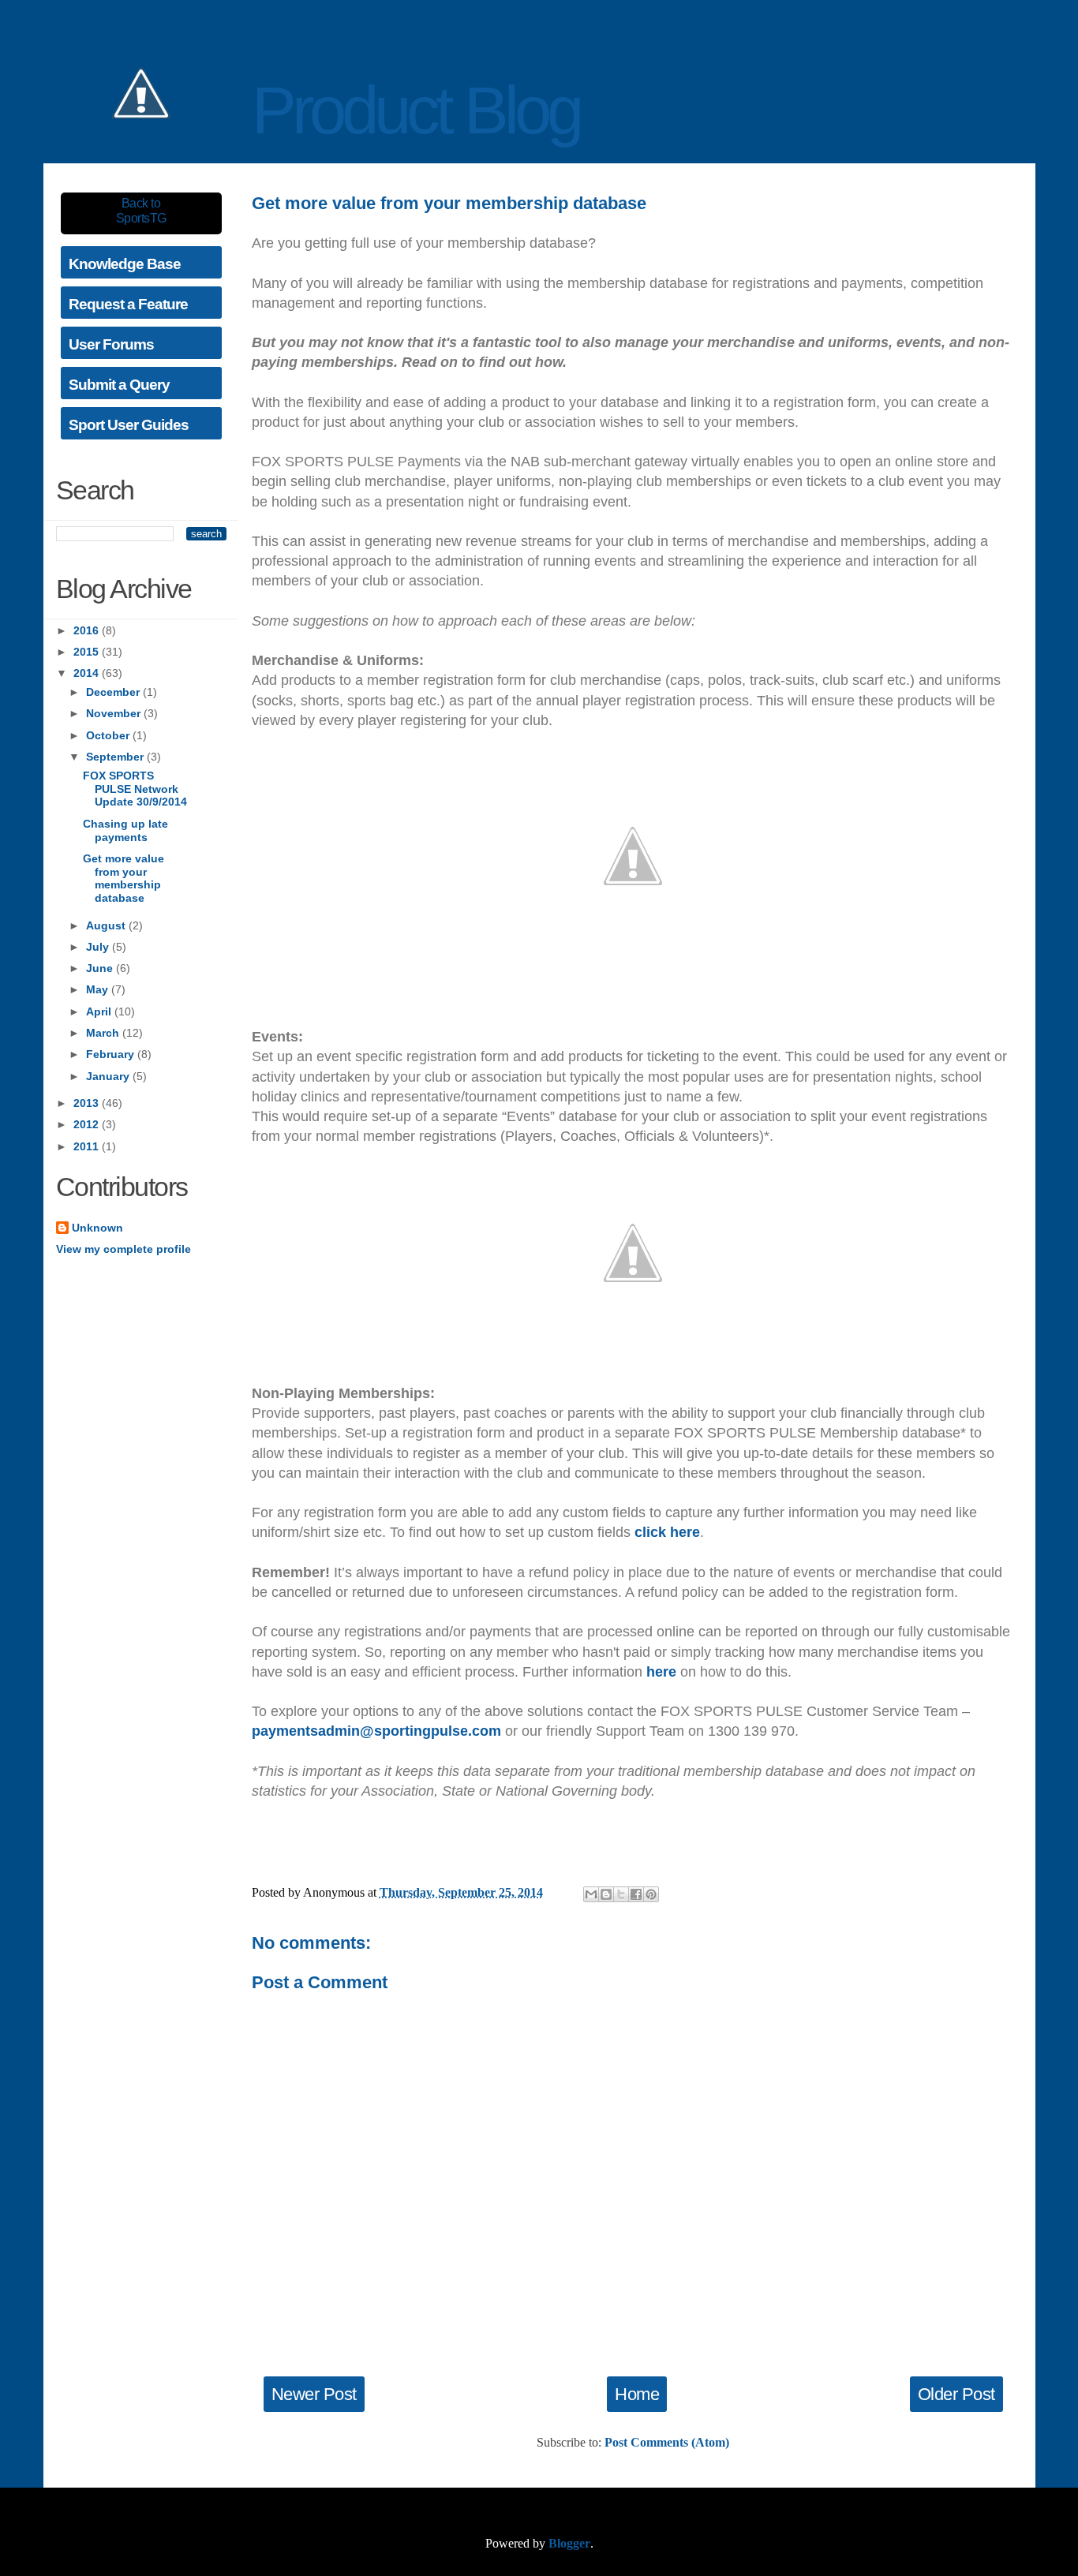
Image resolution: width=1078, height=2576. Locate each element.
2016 (88, 630)
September (116, 757)
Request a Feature (128, 304)
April (100, 1011)
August (107, 925)
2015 (88, 652)
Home (637, 2394)
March (104, 1033)
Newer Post (314, 2394)
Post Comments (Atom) (667, 2442)
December (114, 692)
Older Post (956, 2394)
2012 (88, 1124)
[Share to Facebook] (636, 1894)
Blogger (569, 2543)
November (115, 713)
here (661, 1672)
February (112, 1054)
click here (667, 1532)
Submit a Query (119, 385)
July (99, 947)
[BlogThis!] (606, 1894)
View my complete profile (124, 1249)
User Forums (111, 344)
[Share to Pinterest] (651, 1894)
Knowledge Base (125, 264)
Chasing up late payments (125, 830)
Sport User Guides (129, 425)
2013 (88, 1103)
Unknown (97, 1228)
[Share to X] (621, 1894)
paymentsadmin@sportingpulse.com (376, 1731)
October (109, 735)
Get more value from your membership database (124, 878)
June (101, 968)
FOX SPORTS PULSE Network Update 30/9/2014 (135, 789)
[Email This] (591, 1894)
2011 (88, 1146)
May (99, 989)
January (109, 1076)
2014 (88, 673)
